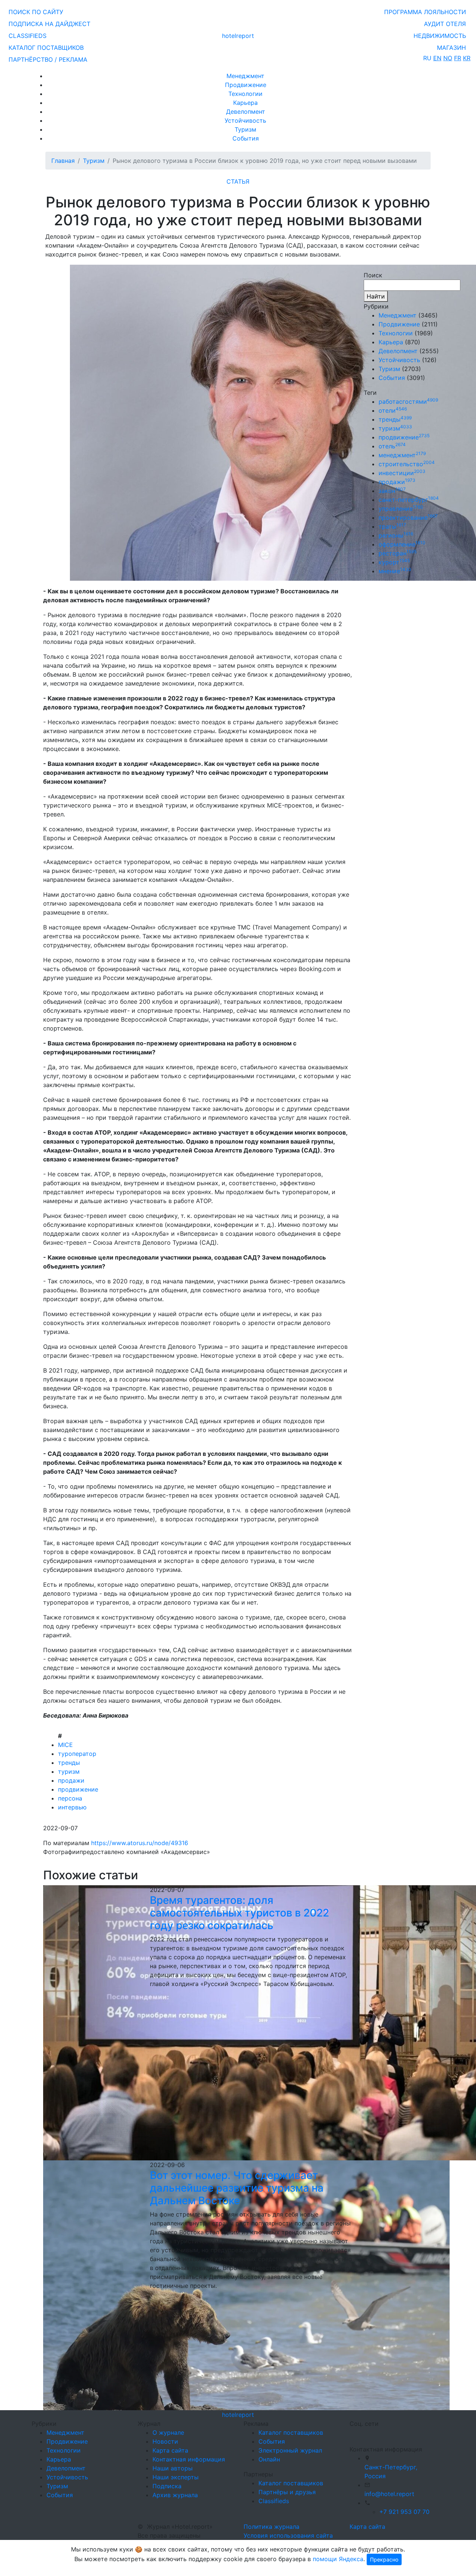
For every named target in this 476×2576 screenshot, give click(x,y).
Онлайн (269, 2459)
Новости (165, 2441)
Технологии (245, 94)
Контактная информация (189, 2459)
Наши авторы (173, 2468)
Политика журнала (271, 2527)
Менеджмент (245, 76)
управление (401, 509)
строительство (407, 464)
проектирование (408, 518)
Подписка (167, 2486)
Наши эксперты (176, 2477)
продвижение (78, 1789)
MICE (65, 1745)
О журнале (168, 2432)
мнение (395, 571)
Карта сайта (170, 2450)
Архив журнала (175, 2495)
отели (393, 410)
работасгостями (408, 402)
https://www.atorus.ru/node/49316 (140, 1843)
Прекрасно (384, 2559)
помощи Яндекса (338, 2559)
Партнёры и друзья (287, 2492)
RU (427, 58)
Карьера (245, 103)
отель (392, 446)
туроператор (77, 1754)
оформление (402, 544)
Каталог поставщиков (291, 2432)
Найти (376, 296)
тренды (69, 1763)
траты (392, 526)
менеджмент (402, 455)
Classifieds (274, 2501)
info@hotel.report (389, 2494)
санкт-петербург (409, 500)
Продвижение (246, 85)
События (246, 138)
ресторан (398, 553)
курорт (394, 562)
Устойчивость (245, 120)
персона (70, 1798)
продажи (71, 1780)
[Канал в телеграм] (351, 2433)
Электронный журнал (290, 2450)
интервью (72, 1807)
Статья (238, 181)
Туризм (245, 129)
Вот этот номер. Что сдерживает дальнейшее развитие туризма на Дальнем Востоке (237, 2188)
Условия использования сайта (288, 2535)
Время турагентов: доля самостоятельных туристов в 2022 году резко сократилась (239, 1913)
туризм (69, 1771)
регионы (396, 535)
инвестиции (402, 473)
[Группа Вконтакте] (354, 2433)
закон (392, 491)
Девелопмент (246, 112)
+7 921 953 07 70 (404, 2512)
